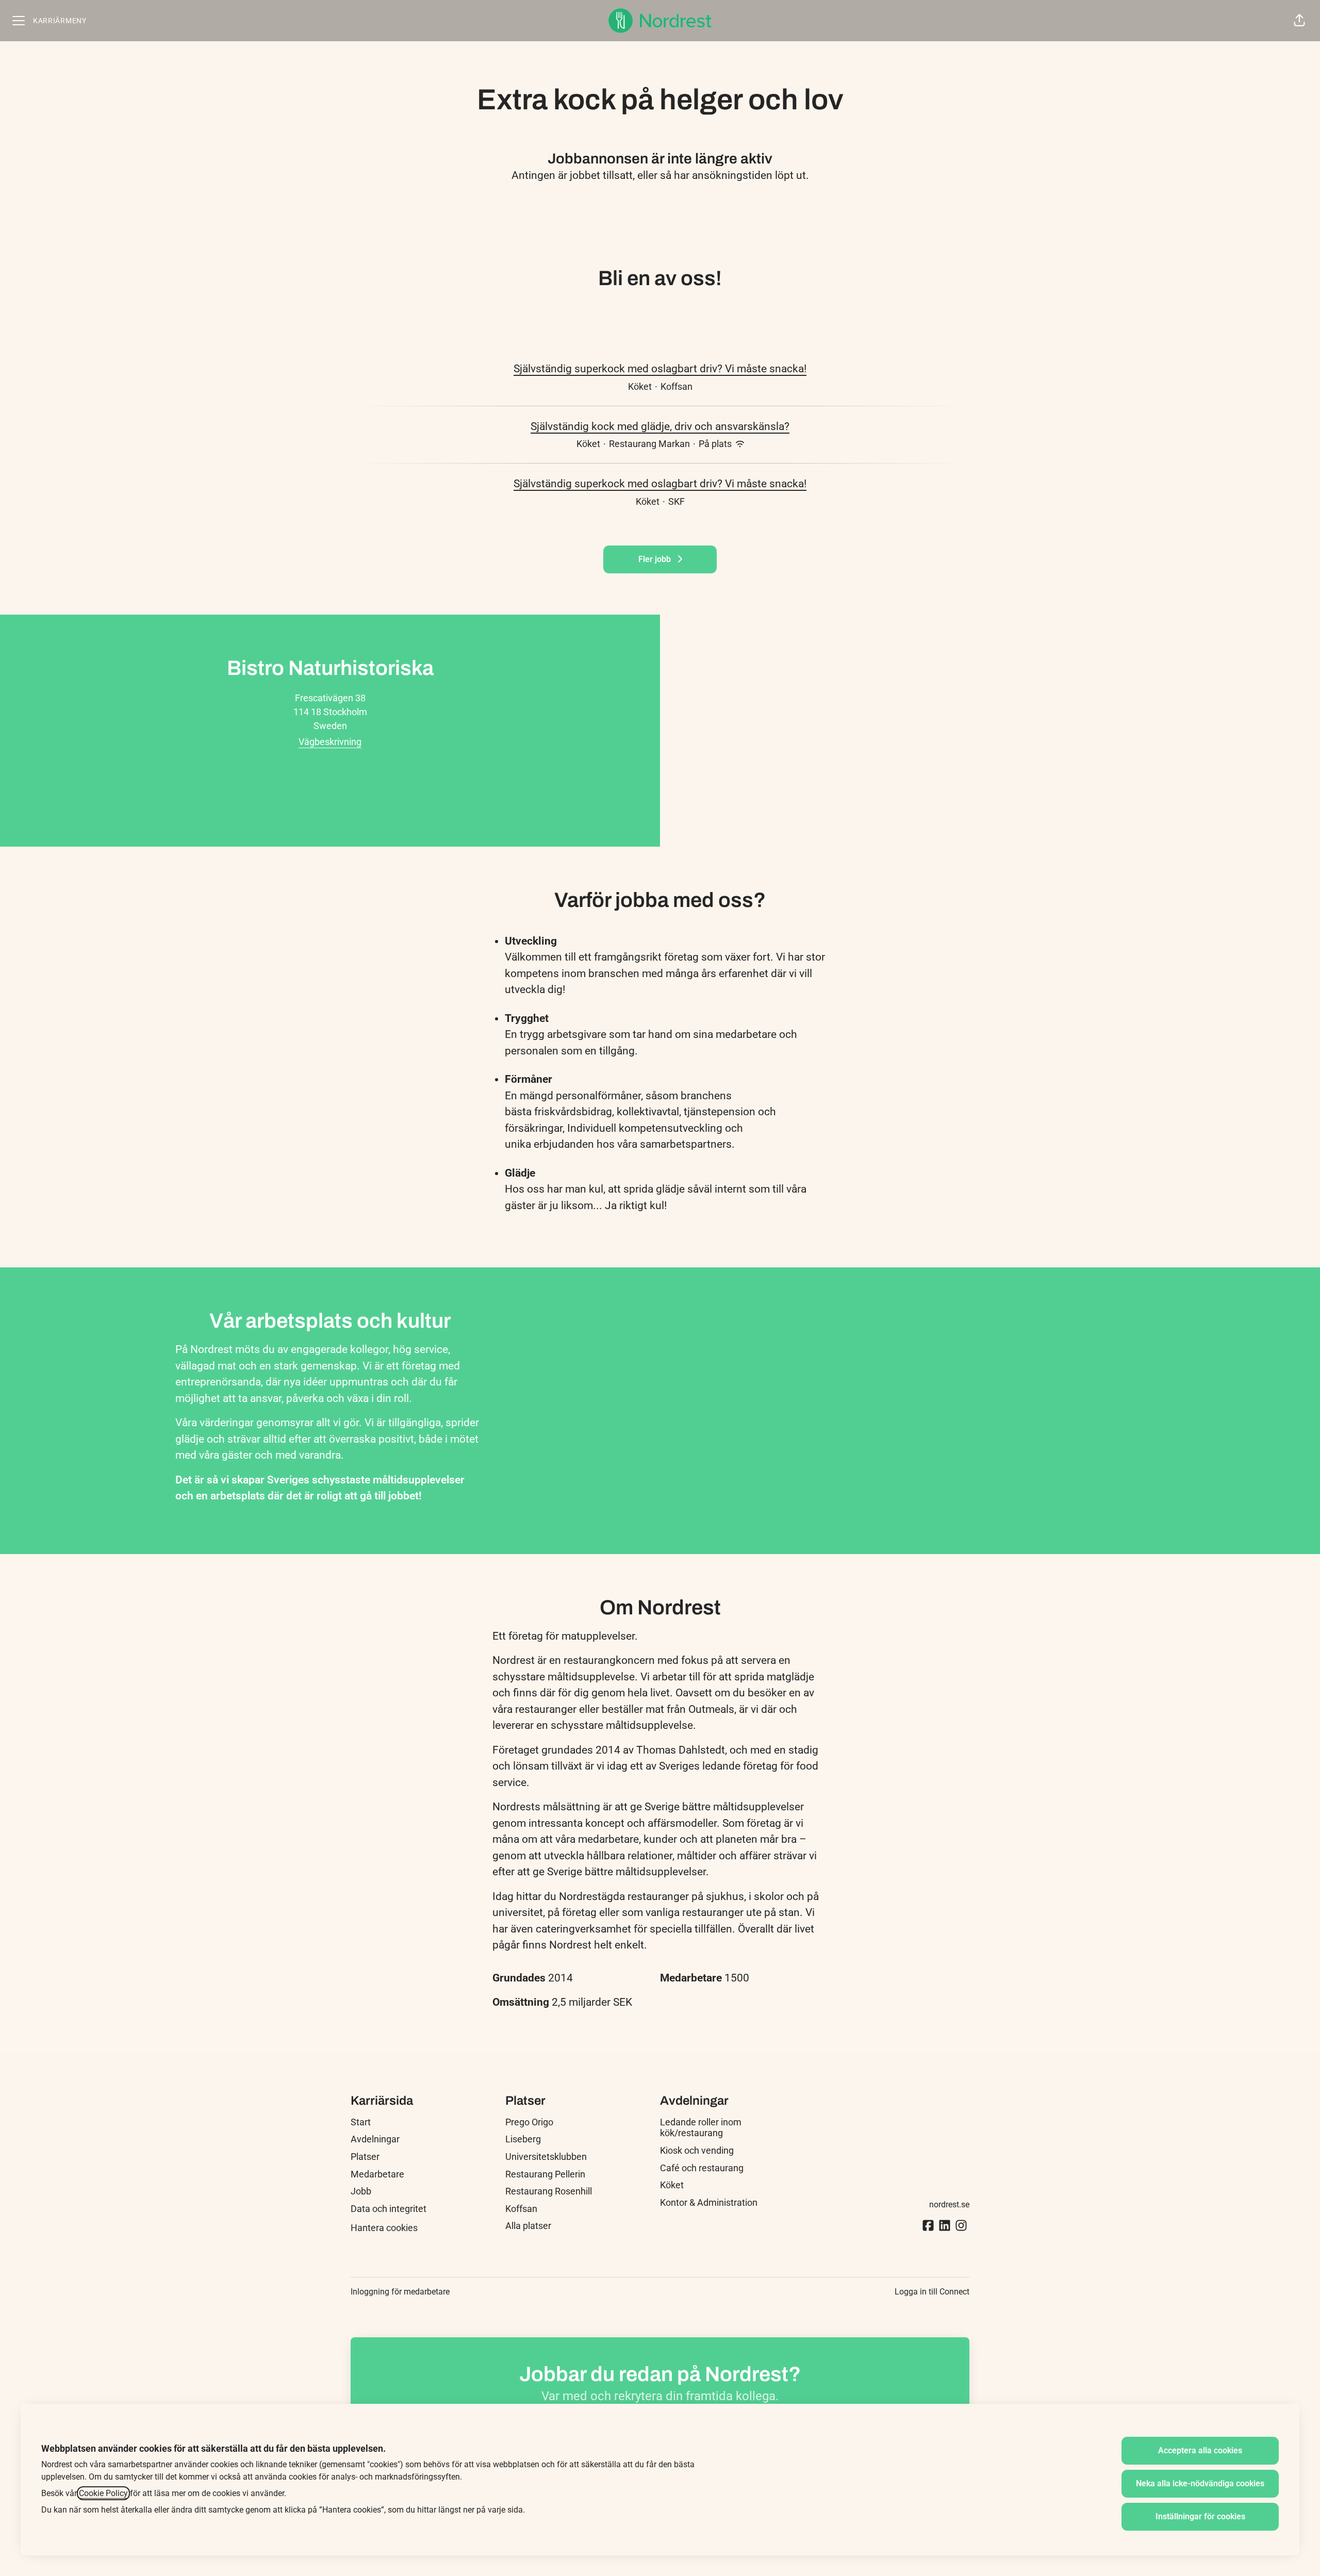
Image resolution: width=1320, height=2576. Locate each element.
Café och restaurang (702, 2168)
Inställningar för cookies (1200, 2516)
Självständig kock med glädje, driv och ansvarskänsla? (660, 426)
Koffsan (521, 2209)
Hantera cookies (384, 2228)
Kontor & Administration (709, 2202)
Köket (672, 2185)
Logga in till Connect (932, 2292)
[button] (1299, 21)
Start (361, 2122)
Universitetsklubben (546, 2157)
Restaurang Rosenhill (549, 2191)
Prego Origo (529, 2122)
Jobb (361, 2191)
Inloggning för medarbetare (400, 2292)
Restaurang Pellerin (545, 2174)
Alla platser (528, 2226)
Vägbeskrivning (330, 742)
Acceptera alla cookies (1200, 2450)
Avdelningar (375, 2139)
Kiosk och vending (697, 2150)
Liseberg (523, 2139)
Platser (365, 2157)
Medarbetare (377, 2174)
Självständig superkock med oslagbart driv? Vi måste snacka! (660, 369)
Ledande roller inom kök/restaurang (701, 2128)
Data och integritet (389, 2209)
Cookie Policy (103, 2493)
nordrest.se (949, 2205)
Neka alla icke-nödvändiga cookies (1200, 2483)
